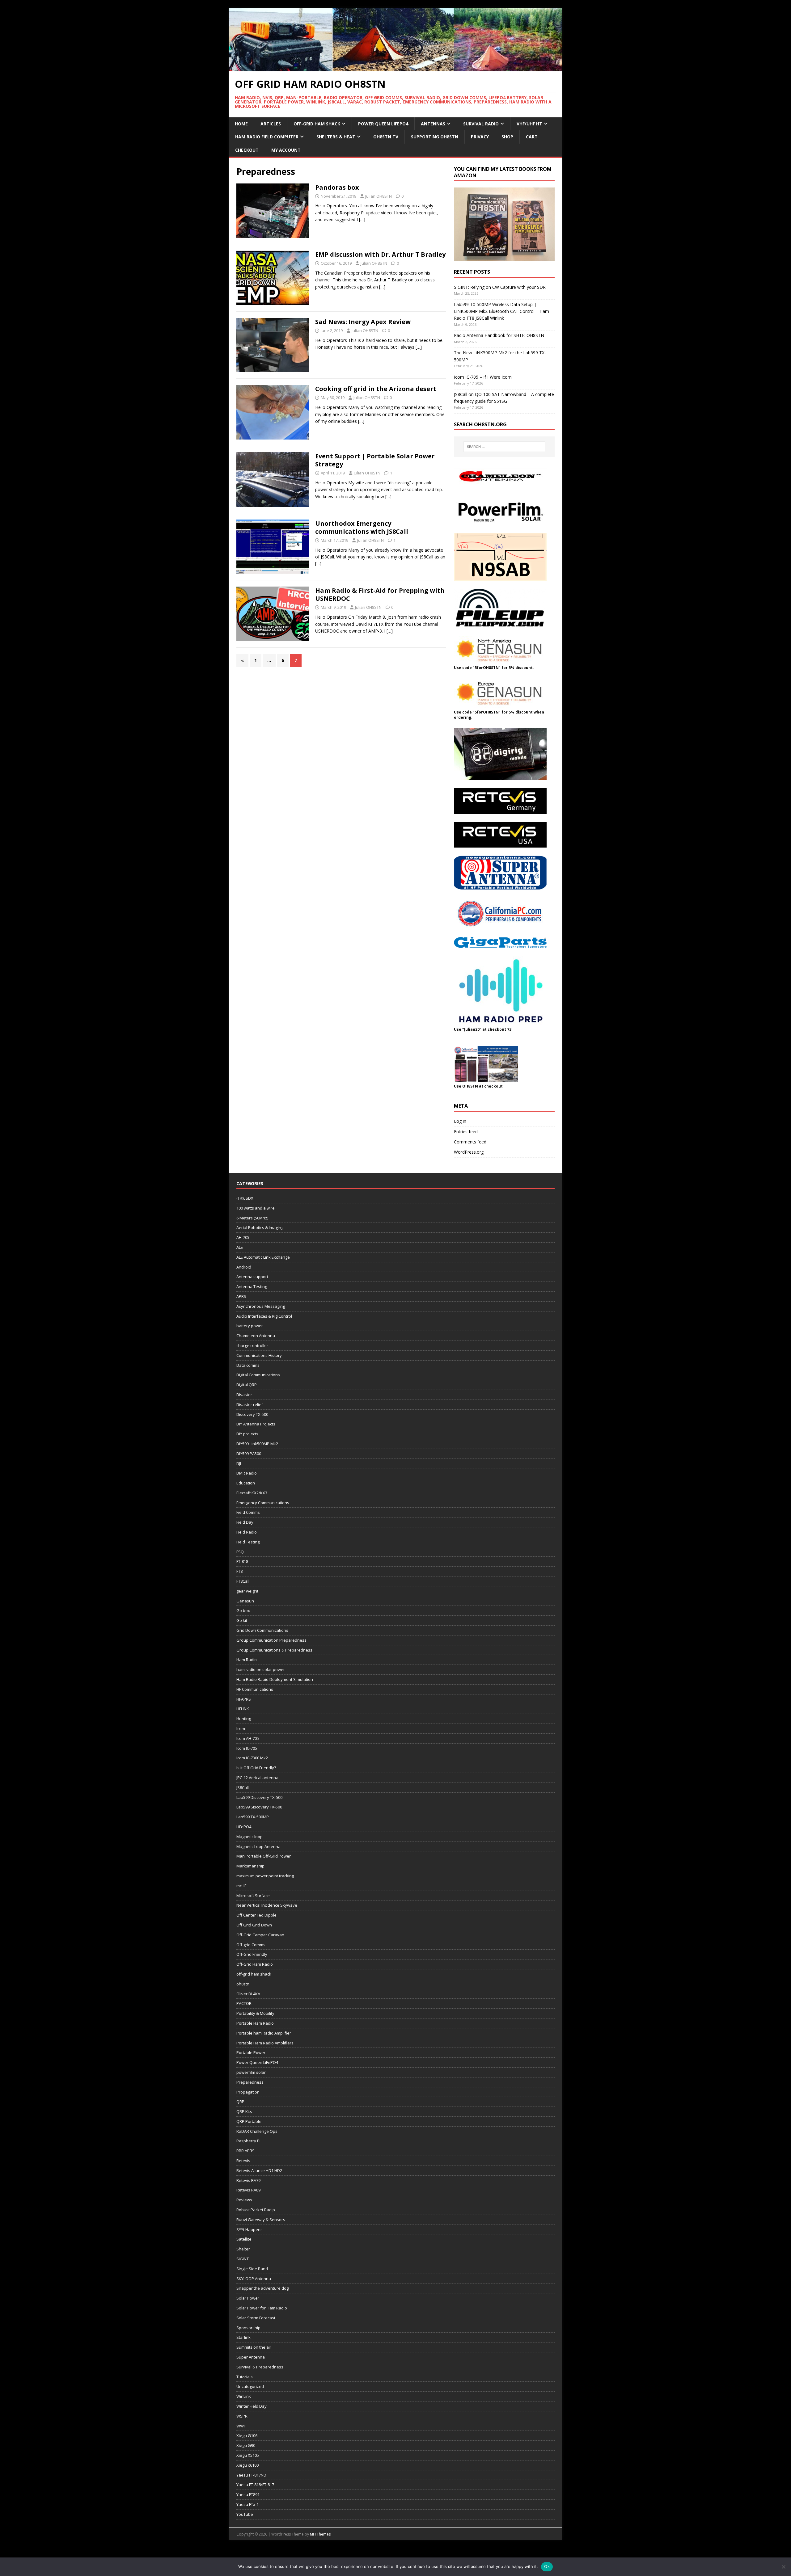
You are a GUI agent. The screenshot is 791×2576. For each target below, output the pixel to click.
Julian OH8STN (379, 196)
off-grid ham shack (254, 1974)
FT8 (239, 1571)
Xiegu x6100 (247, 2465)
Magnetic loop (250, 1837)
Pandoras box (337, 187)
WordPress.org (469, 1152)
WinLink (244, 2396)
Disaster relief (250, 1404)
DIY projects (247, 1434)
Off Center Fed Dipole (256, 1915)
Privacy (480, 137)
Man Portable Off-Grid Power (264, 1856)
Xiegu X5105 (248, 2455)
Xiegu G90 (246, 2445)
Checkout (247, 150)
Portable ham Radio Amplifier (264, 2033)
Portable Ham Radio (255, 2023)
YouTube (245, 2514)
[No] (783, 2567)
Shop (507, 137)
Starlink (243, 2337)
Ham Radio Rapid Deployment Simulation (275, 1679)
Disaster (244, 1395)
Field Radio (247, 1532)
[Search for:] (504, 447)
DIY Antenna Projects (256, 1424)
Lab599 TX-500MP (253, 1817)
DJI (239, 1463)
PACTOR (244, 2003)
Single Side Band (252, 2269)
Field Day (245, 1522)
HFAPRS (244, 1699)
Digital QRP (247, 1385)
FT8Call (243, 1581)
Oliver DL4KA (248, 1994)
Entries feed (466, 1132)
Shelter (243, 2249)
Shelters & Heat (336, 137)
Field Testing (248, 1542)
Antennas (433, 124)
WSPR (242, 2416)
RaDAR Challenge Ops (257, 2131)
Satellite (244, 2239)
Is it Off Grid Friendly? (256, 1768)
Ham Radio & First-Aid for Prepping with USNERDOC (380, 594)
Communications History (259, 1355)
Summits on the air (254, 2347)
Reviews (244, 2200)
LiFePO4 (244, 1827)
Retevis (243, 2161)
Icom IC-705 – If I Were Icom (483, 377)
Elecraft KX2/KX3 (252, 1493)
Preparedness (250, 2082)
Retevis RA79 (248, 2180)
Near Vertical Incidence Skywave (267, 1905)
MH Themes (320, 2534)
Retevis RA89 (248, 2190)
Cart (532, 137)
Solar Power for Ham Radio (262, 2308)
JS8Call (243, 1787)
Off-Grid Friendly (252, 1954)
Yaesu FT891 (248, 2494)
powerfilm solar (251, 2072)
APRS (241, 1296)
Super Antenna (251, 2357)
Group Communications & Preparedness (274, 1650)
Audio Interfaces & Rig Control (264, 1316)
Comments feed (470, 1142)
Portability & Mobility (255, 2013)
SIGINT (243, 2259)
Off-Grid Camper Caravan (260, 1935)
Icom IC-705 (247, 1748)
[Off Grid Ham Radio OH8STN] (395, 67)
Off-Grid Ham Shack (317, 124)
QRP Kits (244, 2111)
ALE (240, 1247)
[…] (362, 219)
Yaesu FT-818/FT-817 (255, 2485)
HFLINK (243, 1709)
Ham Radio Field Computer (267, 137)
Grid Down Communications (262, 1630)
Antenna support (252, 1277)
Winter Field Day (252, 2406)
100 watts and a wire (256, 1208)
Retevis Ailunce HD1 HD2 (259, 2170)
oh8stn (243, 1984)
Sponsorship (248, 2328)
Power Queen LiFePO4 (383, 124)
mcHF (241, 1886)
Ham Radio (247, 1660)
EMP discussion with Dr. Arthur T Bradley (380, 254)
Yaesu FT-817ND (251, 2475)
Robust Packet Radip (256, 2210)
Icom (241, 1728)
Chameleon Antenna (256, 1336)
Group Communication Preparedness (271, 1640)
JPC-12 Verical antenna (257, 1778)
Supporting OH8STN (435, 137)
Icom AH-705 (248, 1738)
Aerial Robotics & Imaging (260, 1227)
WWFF (242, 2426)
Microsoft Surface (253, 1896)
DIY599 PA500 (249, 1454)
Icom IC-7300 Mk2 (252, 1758)
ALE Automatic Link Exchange (263, 1257)
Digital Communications (258, 1375)
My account (286, 150)
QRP (240, 2102)
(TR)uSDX (245, 1198)
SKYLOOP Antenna (254, 2279)
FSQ (240, 1552)
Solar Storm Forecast (256, 2318)
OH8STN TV (386, 137)
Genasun (245, 1601)
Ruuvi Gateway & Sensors (261, 2220)
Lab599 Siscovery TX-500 (259, 1807)
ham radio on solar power (261, 1669)
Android (244, 1267)
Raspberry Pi (248, 2141)
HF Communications (255, 1689)
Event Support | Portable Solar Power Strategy (375, 460)
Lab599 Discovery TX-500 (259, 1797)
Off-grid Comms (251, 1945)
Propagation (248, 2092)
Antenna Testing (252, 1286)
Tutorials (245, 2377)
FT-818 (242, 1561)
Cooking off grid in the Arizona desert (376, 389)
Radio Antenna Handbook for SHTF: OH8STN (499, 335)
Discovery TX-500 (252, 1414)
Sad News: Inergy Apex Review (363, 322)
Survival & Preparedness (260, 2367)
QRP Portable (249, 2121)
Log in (460, 1121)
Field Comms (248, 1512)
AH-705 (243, 1237)
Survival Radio (481, 124)
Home (241, 124)
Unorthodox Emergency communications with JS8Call (362, 527)
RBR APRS (245, 2151)
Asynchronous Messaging (261, 1306)
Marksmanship (250, 1866)
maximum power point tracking (265, 1876)
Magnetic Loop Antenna (258, 1846)
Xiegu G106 (247, 2435)
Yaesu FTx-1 (247, 2504)
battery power (250, 1326)
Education (246, 1483)
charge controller (252, 1345)
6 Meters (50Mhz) (252, 1218)
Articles (271, 124)
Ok (547, 2566)
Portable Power (251, 2052)
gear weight (247, 1591)
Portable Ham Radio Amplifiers (265, 2043)
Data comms (248, 1365)
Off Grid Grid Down (254, 1925)
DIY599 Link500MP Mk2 (257, 1444)
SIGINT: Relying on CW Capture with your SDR (500, 287)
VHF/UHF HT (529, 124)
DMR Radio (247, 1473)
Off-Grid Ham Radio (255, 1964)
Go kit (242, 1620)
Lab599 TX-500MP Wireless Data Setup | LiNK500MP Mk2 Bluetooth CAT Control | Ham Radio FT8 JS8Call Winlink (501, 311)
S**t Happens (250, 2229)
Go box (243, 1610)
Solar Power (248, 2298)
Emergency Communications (263, 1503)
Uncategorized (250, 2386)
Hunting (244, 1719)
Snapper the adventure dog (262, 2288)
